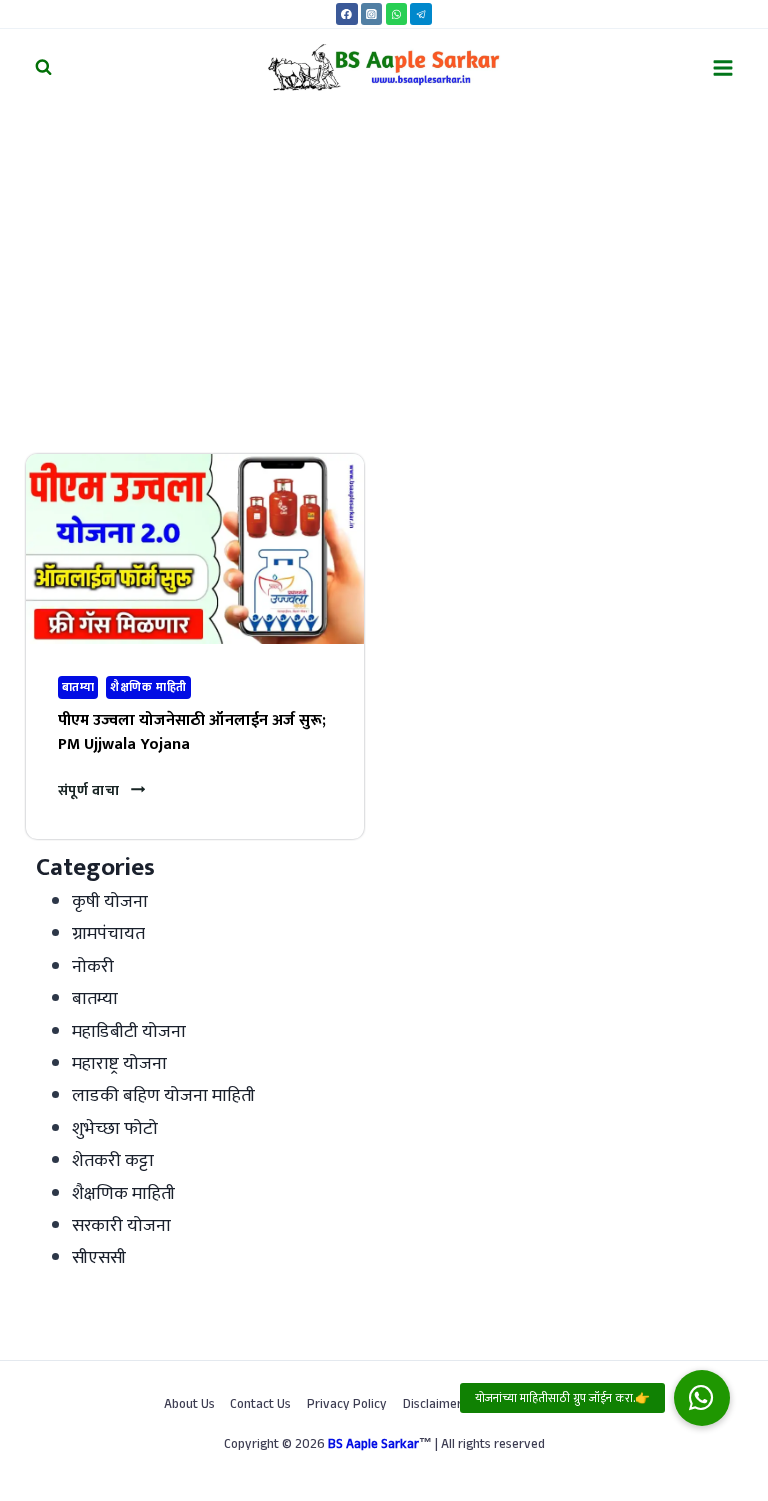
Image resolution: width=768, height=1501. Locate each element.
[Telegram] (421, 14)
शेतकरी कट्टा (113, 1161)
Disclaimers (435, 1406)
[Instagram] (372, 14)
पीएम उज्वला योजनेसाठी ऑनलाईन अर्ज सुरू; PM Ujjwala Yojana (192, 732)
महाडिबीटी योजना (129, 1032)
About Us (189, 1406)
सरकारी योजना (121, 1226)
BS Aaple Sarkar (373, 1446)
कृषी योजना (110, 902)
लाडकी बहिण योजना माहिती (163, 1096)
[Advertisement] (384, 256)
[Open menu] (723, 67)
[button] (702, 1398)
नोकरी (93, 967)
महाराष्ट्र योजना (119, 1064)
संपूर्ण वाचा (102, 791)
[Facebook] (347, 14)
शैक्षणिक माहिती (148, 687)
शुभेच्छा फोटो (115, 1129)
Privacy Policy (347, 1406)
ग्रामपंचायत (108, 934)
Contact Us (260, 1406)
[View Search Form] (43, 67)
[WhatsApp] (397, 14)
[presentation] (195, 549)
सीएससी (99, 1258)
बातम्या (78, 687)
